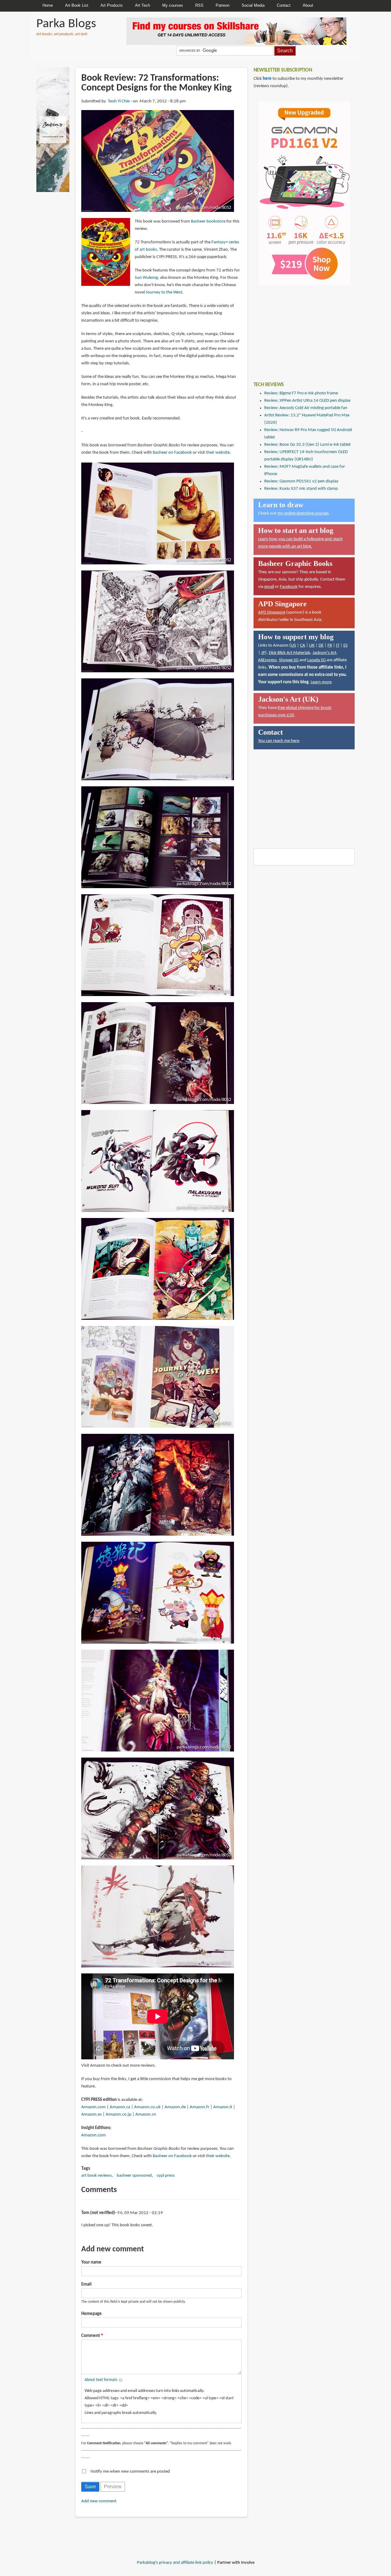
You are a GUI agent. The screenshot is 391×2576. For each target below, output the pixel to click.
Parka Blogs (66, 24)
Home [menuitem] (48, 5)
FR (330, 646)
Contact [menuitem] (284, 5)
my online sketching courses (303, 513)
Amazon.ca (120, 2107)
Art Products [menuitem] (112, 5)
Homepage (91, 2314)
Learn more (321, 682)
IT (338, 646)
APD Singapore (272, 613)
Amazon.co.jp (119, 2115)
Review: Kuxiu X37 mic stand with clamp (301, 489)
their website (218, 453)
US (293, 646)
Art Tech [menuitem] (143, 5)
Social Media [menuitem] (253, 5)
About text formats (101, 2380)
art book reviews (97, 2176)
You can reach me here (279, 741)
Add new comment (99, 2501)
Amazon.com (93, 2107)
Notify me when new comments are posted (130, 2472)
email (269, 587)
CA (303, 646)
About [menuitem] (308, 5)
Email (86, 2284)
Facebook (289, 587)
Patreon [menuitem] (223, 5)
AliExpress (267, 660)
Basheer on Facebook (172, 453)
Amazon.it (223, 2107)
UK (312, 646)
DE (321, 646)
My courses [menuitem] (173, 5)
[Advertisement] (299, 329)
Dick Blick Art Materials (290, 653)
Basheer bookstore (208, 221)
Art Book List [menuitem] (77, 5)
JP (263, 653)
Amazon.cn (146, 2115)
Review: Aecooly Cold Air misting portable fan (306, 408)
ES (345, 646)
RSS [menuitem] (199, 5)
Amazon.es (91, 2115)
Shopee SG (289, 660)
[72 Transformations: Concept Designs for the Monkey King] (158, 161)
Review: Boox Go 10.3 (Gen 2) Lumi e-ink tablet (307, 445)
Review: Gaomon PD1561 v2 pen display (301, 481)
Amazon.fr (199, 2107)
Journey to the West (164, 292)
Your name (91, 2262)
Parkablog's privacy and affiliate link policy (175, 2563)
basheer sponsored (134, 2176)
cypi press (166, 2176)
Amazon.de (175, 2107)
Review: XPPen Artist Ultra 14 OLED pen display (307, 401)
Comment (91, 2336)
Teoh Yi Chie (119, 101)
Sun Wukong (146, 278)
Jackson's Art (324, 653)
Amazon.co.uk (147, 2107)
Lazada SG (316, 660)
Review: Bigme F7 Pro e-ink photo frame (301, 393)
